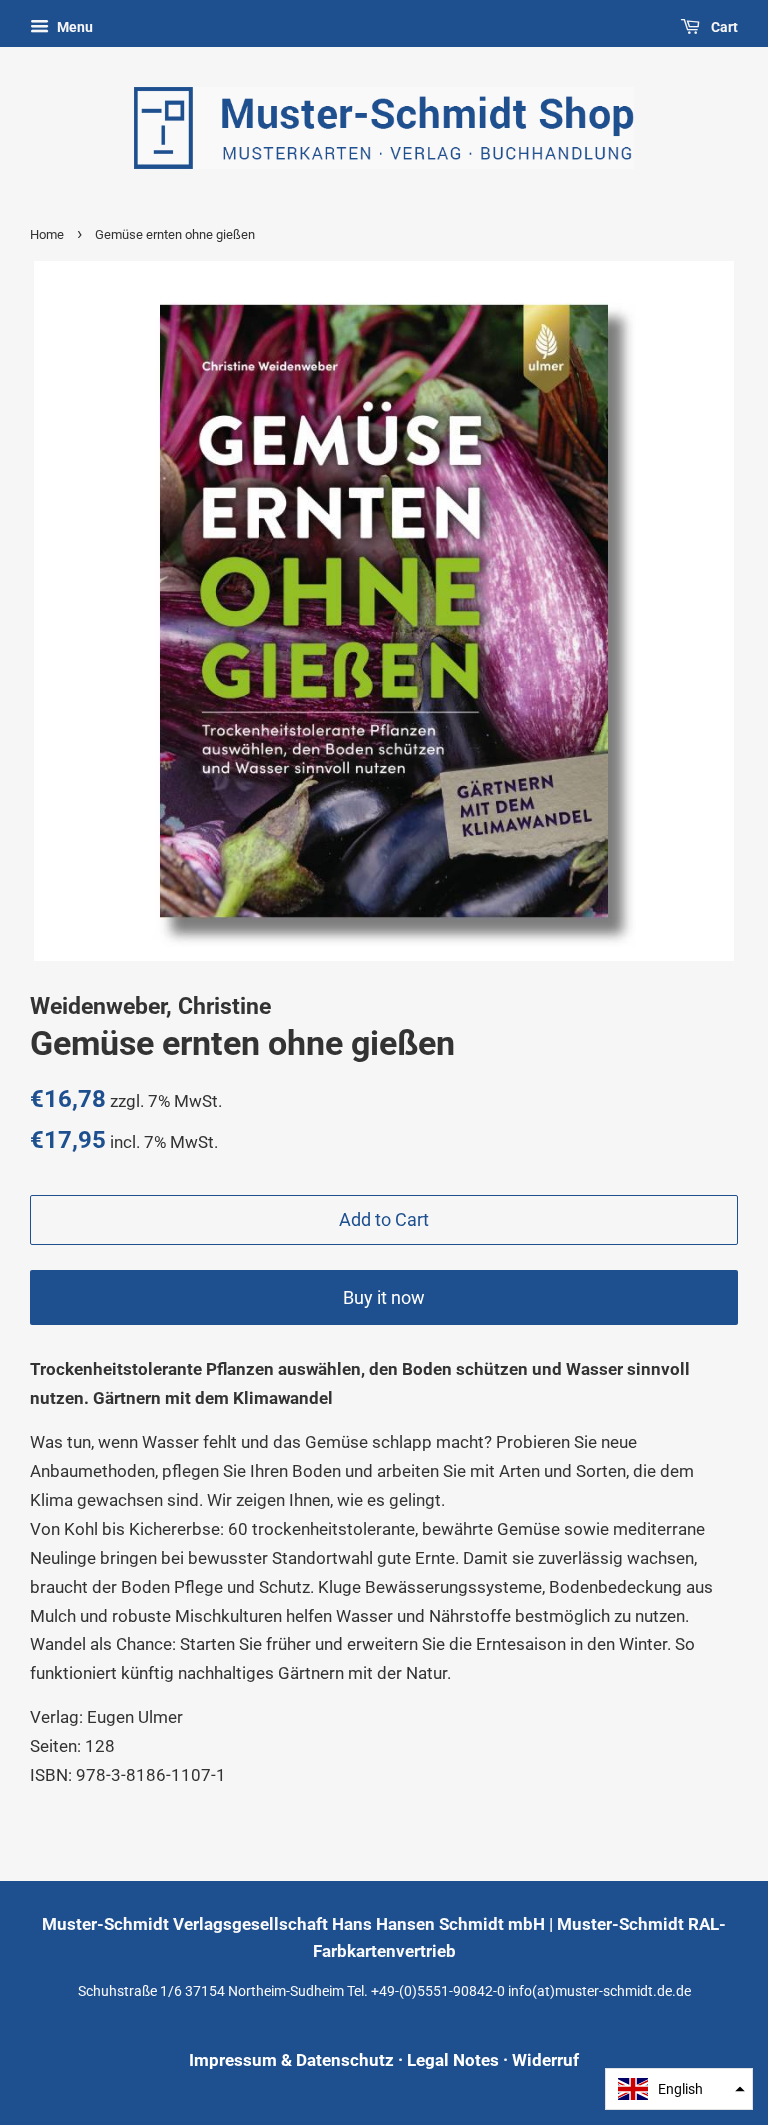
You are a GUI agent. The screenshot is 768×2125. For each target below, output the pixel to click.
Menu (73, 27)
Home (47, 234)
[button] (679, 2089)
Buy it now (384, 1297)
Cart (723, 27)
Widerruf (545, 2060)
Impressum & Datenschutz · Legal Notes (344, 2060)
